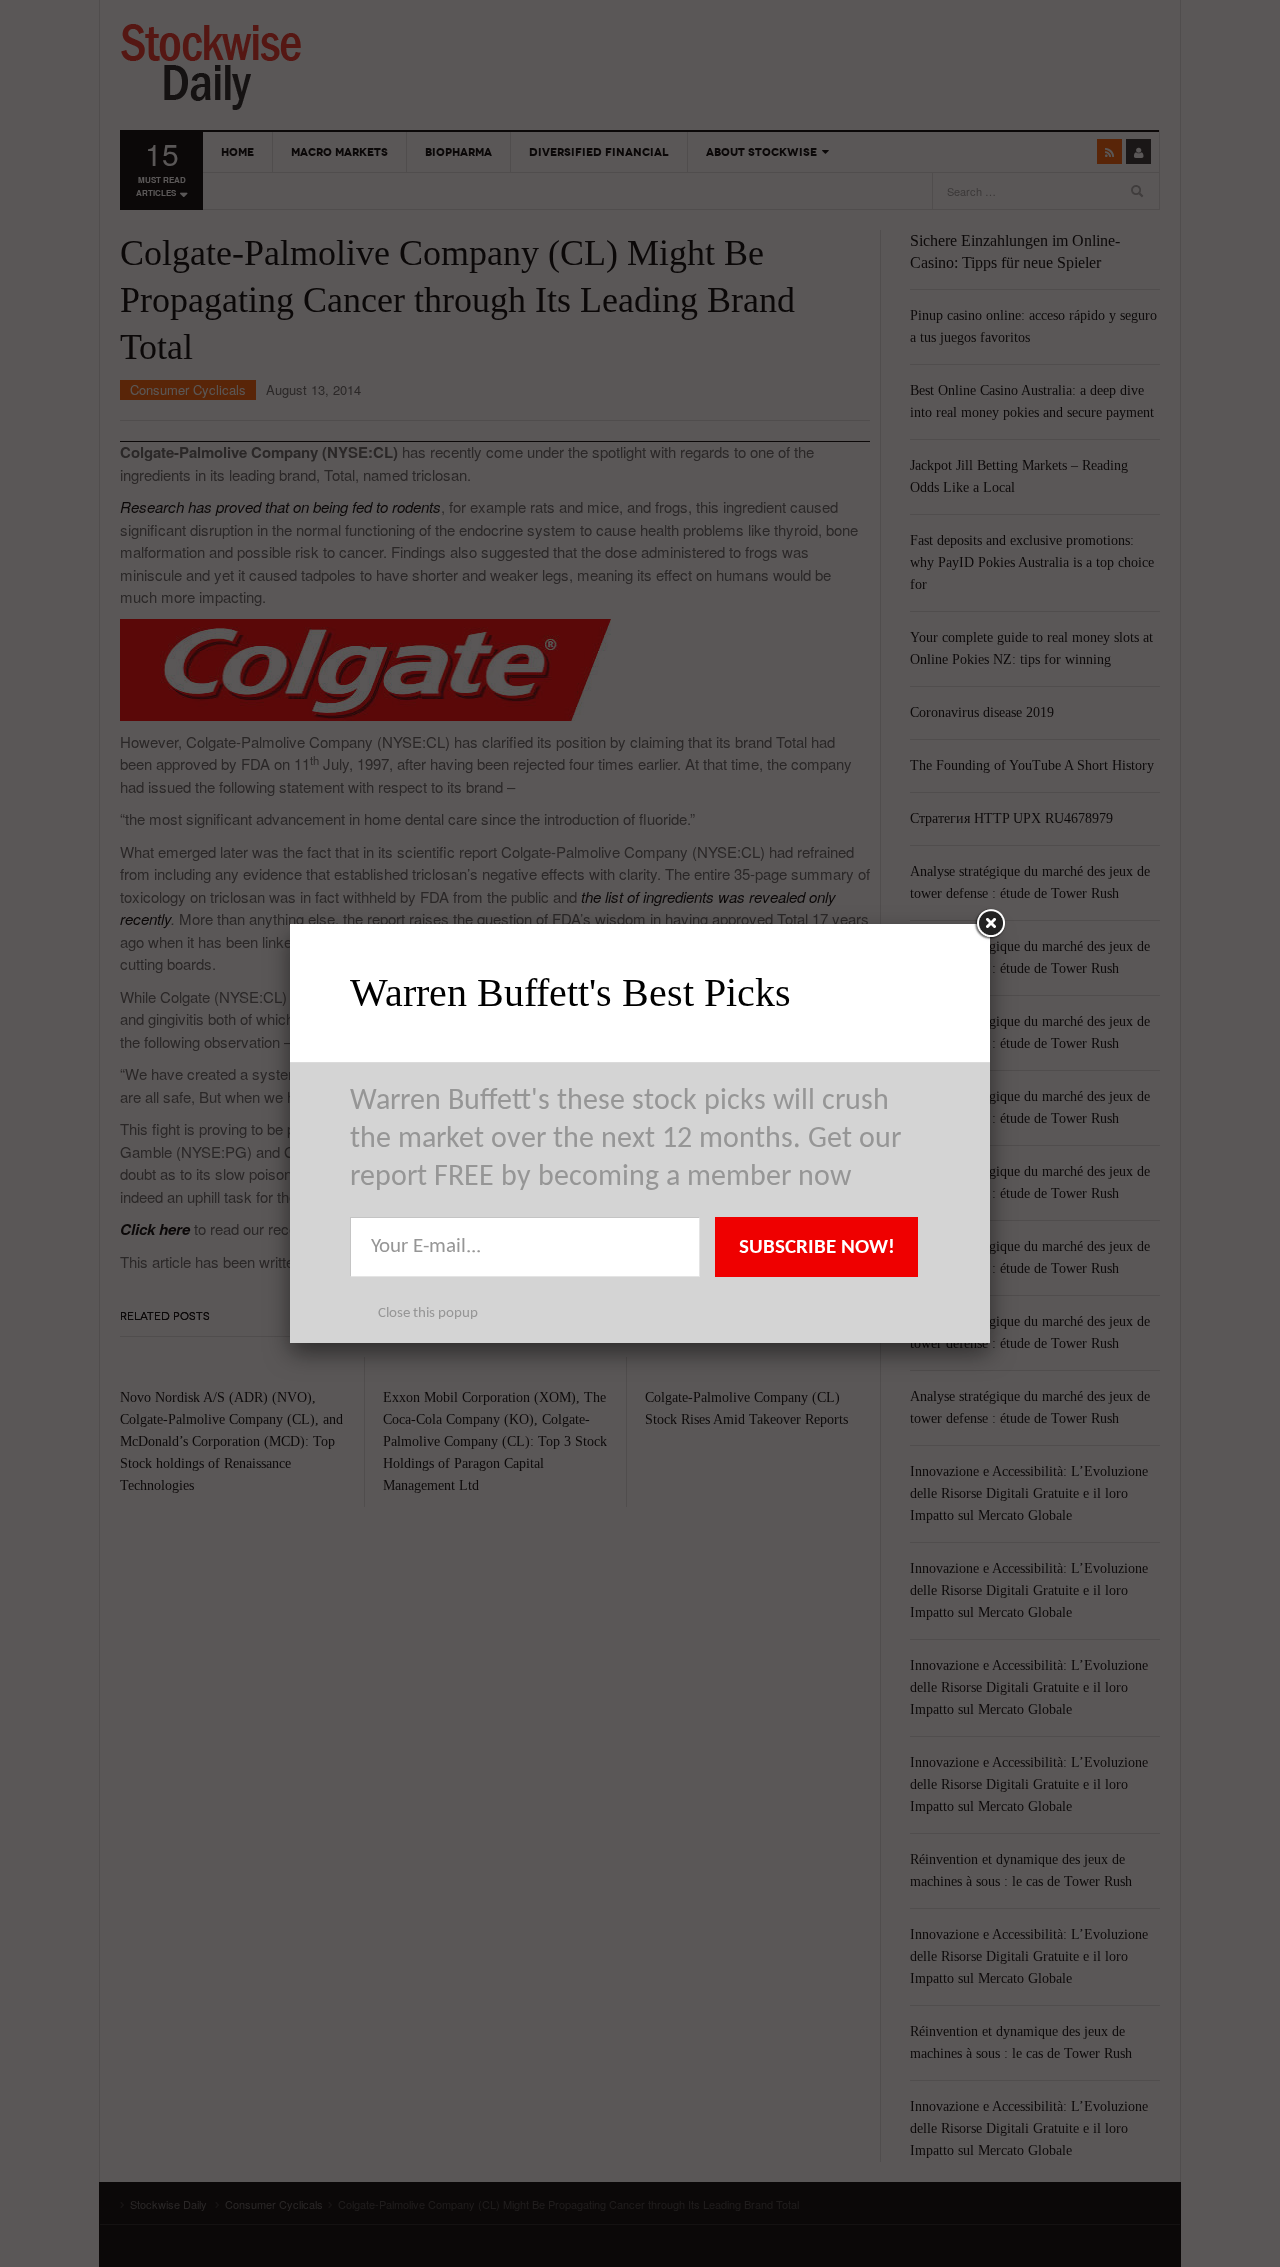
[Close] (990, 924)
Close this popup (428, 1313)
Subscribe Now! (817, 1247)
